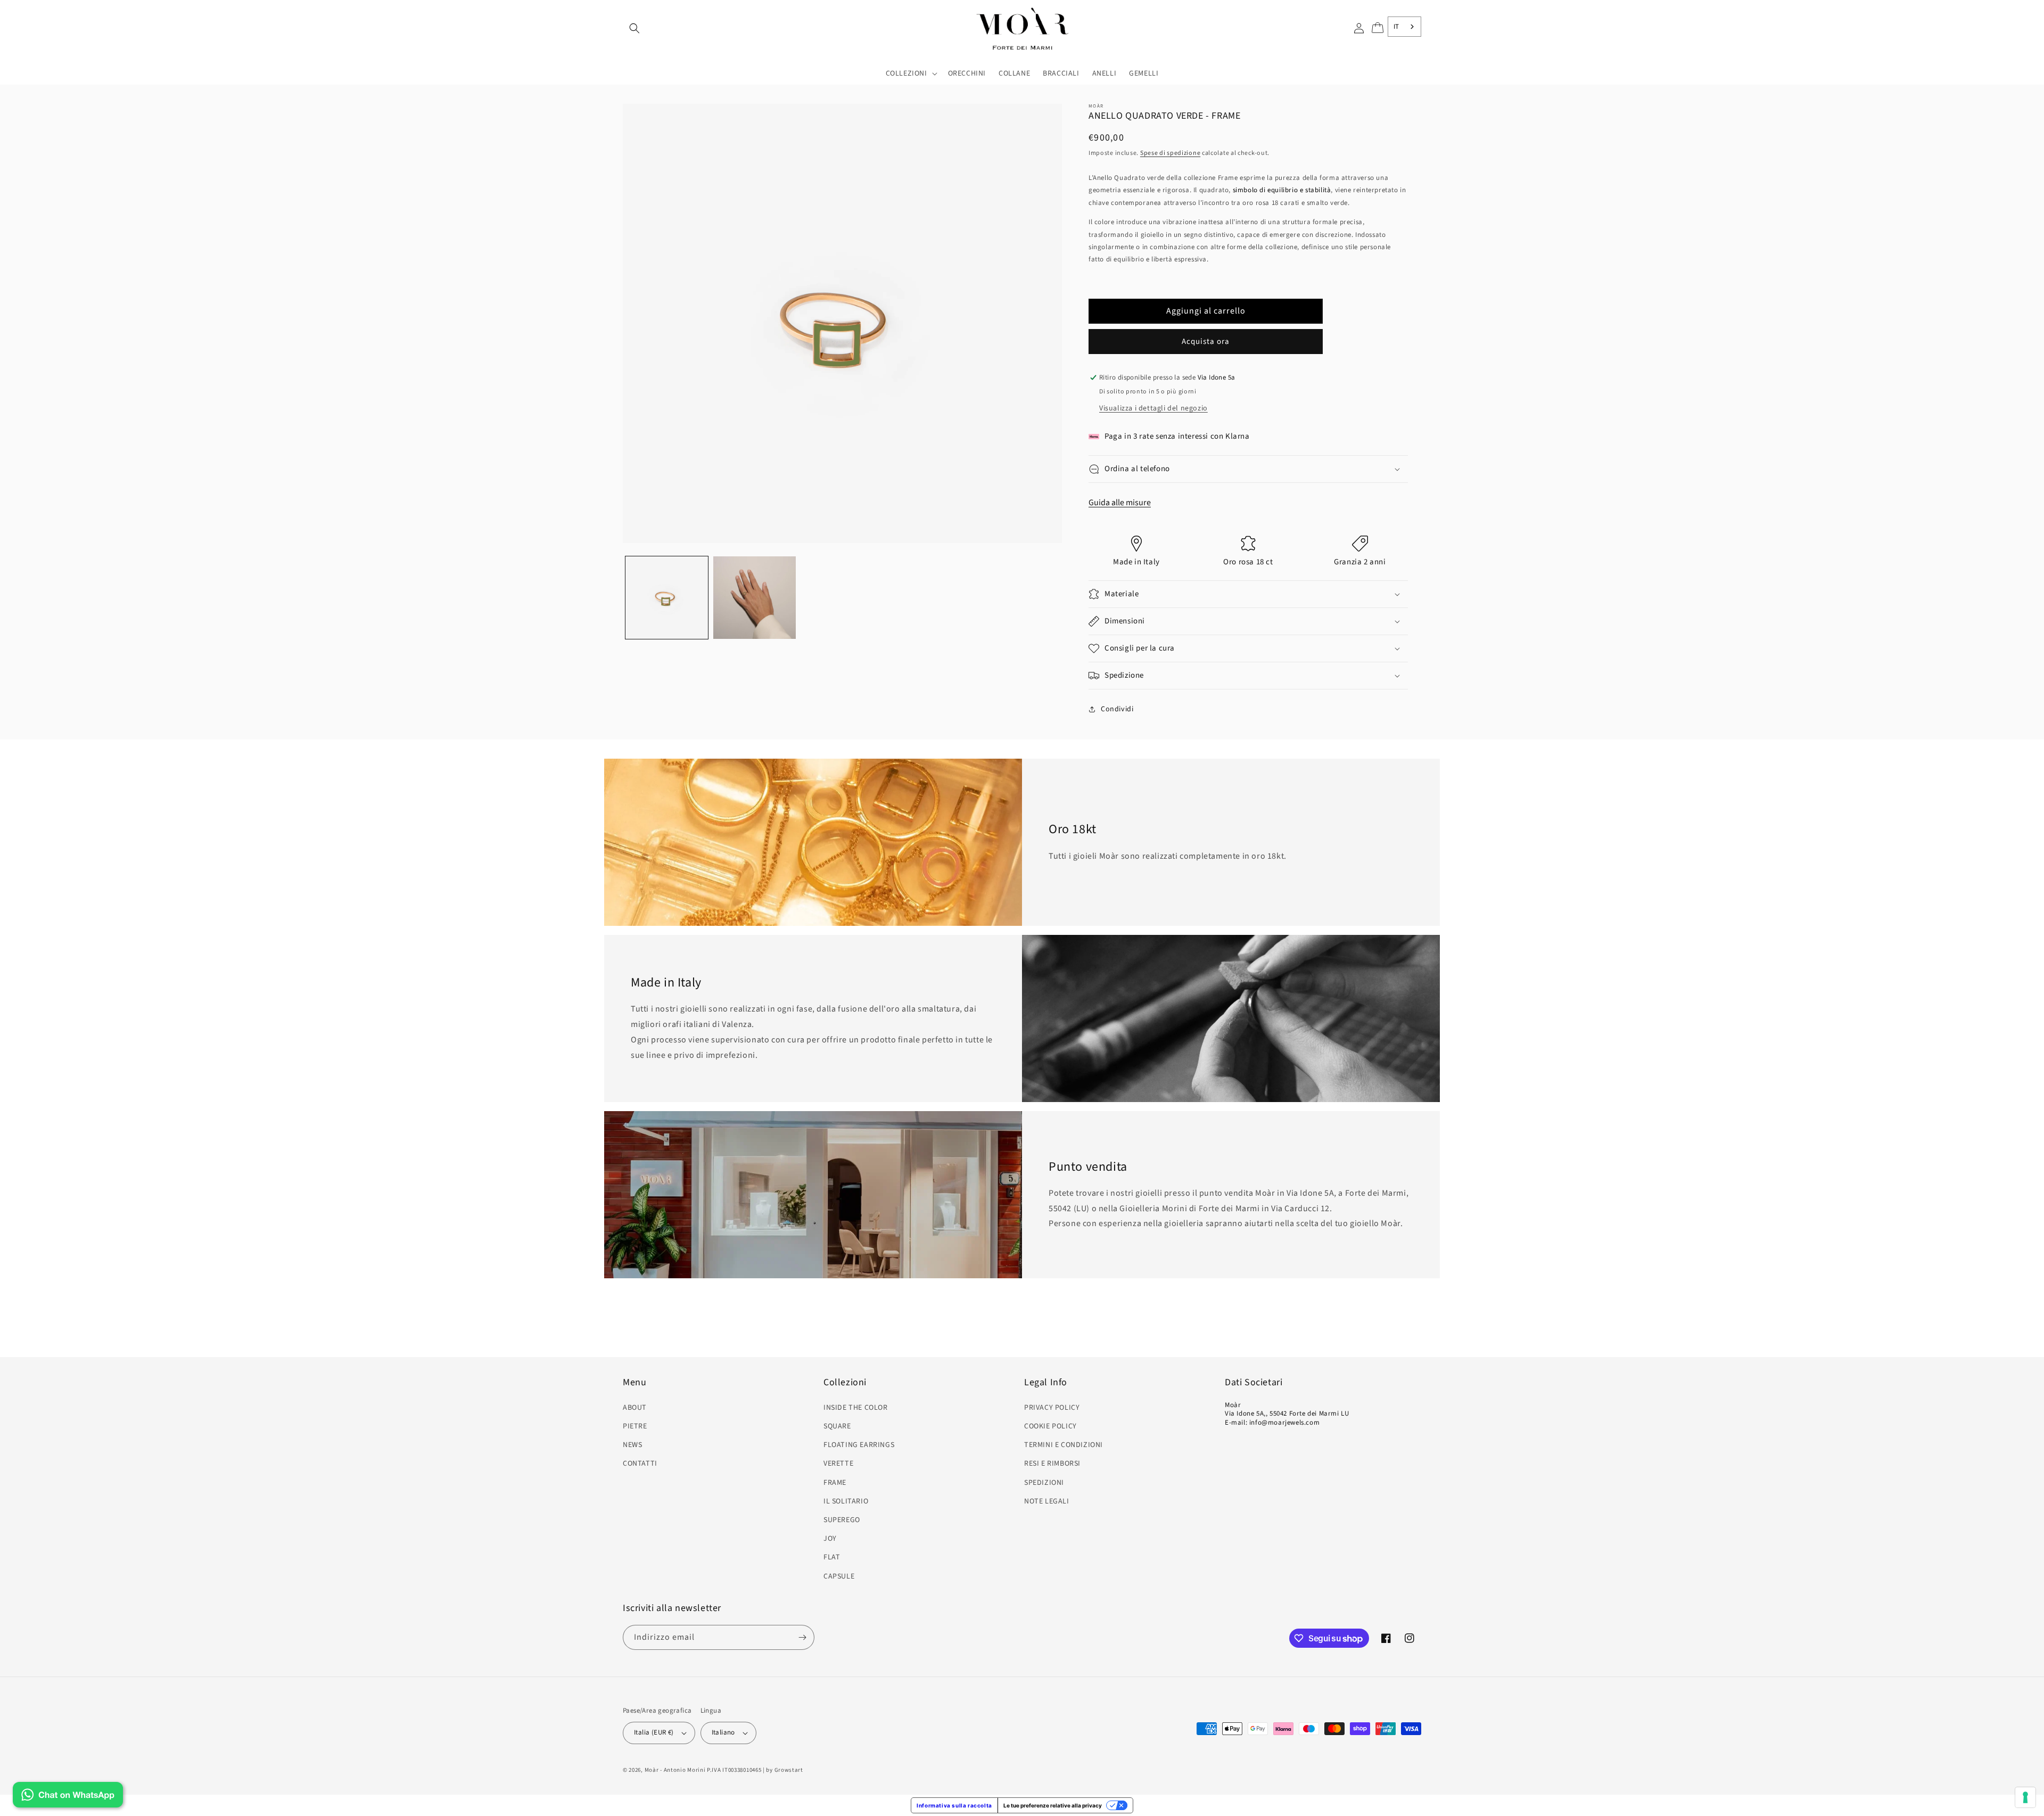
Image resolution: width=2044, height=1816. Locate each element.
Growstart (789, 1770)
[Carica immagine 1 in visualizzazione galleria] (667, 598)
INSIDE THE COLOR (856, 1408)
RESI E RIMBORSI (1052, 1464)
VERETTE (838, 1464)
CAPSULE (839, 1576)
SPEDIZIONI (1044, 1483)
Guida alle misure (1120, 503)
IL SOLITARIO (846, 1501)
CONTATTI (640, 1464)
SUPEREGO (842, 1520)
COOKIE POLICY (1050, 1426)
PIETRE (635, 1426)
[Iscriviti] (802, 1637)
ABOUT (635, 1408)
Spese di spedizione (1170, 153)
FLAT (832, 1557)
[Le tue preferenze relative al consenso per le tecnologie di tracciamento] (2025, 1797)
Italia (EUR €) (654, 1732)
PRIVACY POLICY (1052, 1408)
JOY (830, 1539)
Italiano (723, 1732)
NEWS (632, 1445)
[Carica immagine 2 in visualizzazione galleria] (755, 598)
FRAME (835, 1483)
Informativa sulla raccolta (954, 1805)
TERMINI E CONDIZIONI (1064, 1445)
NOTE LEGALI (1047, 1501)
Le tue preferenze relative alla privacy (1053, 1805)
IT (1396, 27)
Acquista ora (1206, 342)
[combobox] (1404, 27)
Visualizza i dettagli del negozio (1153, 408)
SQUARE (837, 1426)
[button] (634, 28)
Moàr (652, 1770)
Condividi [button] (1117, 709)
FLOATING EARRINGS (859, 1445)
